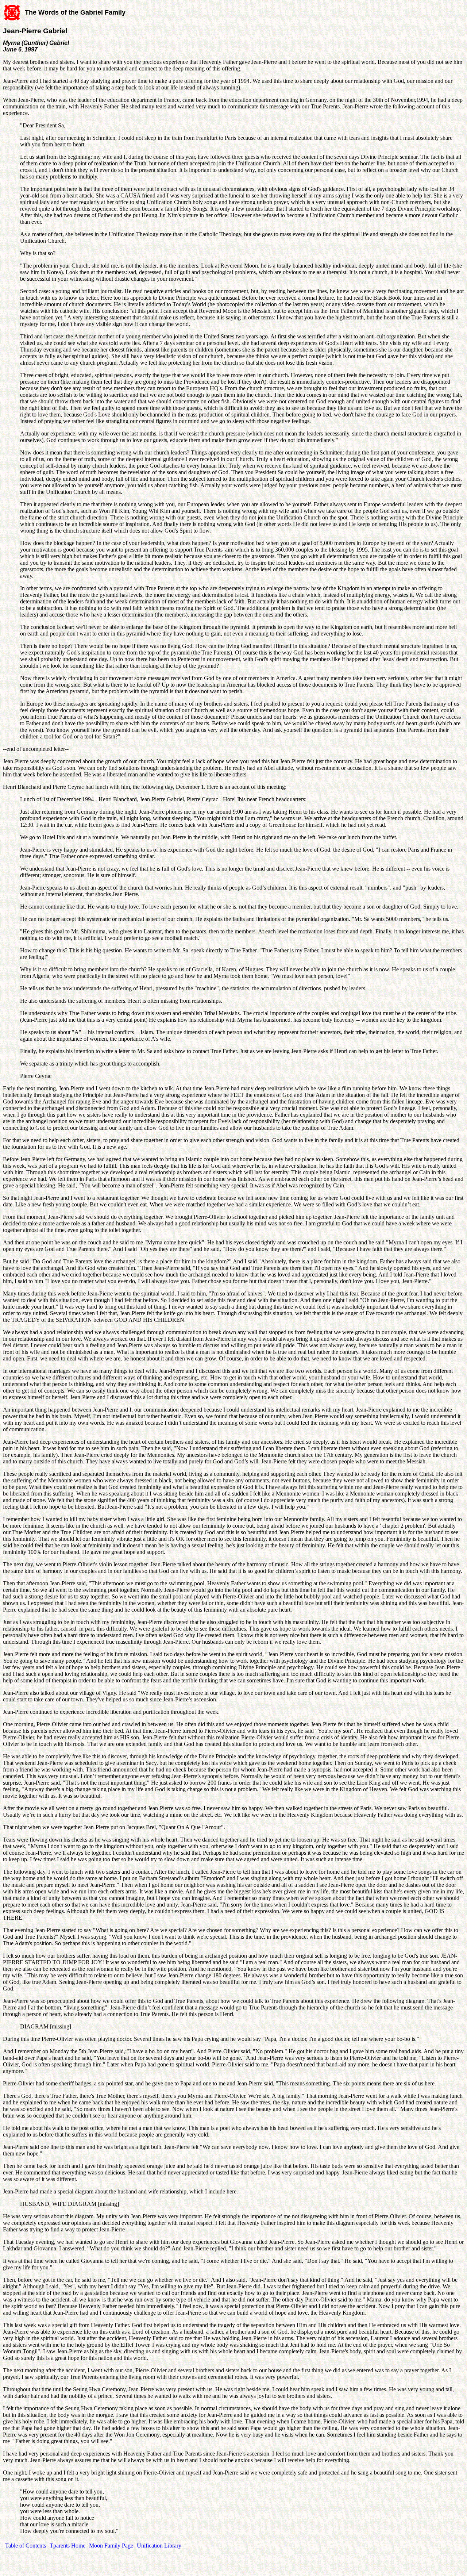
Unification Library (159, 2546)
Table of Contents (26, 2546)
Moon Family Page (111, 2546)
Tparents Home (67, 2546)
